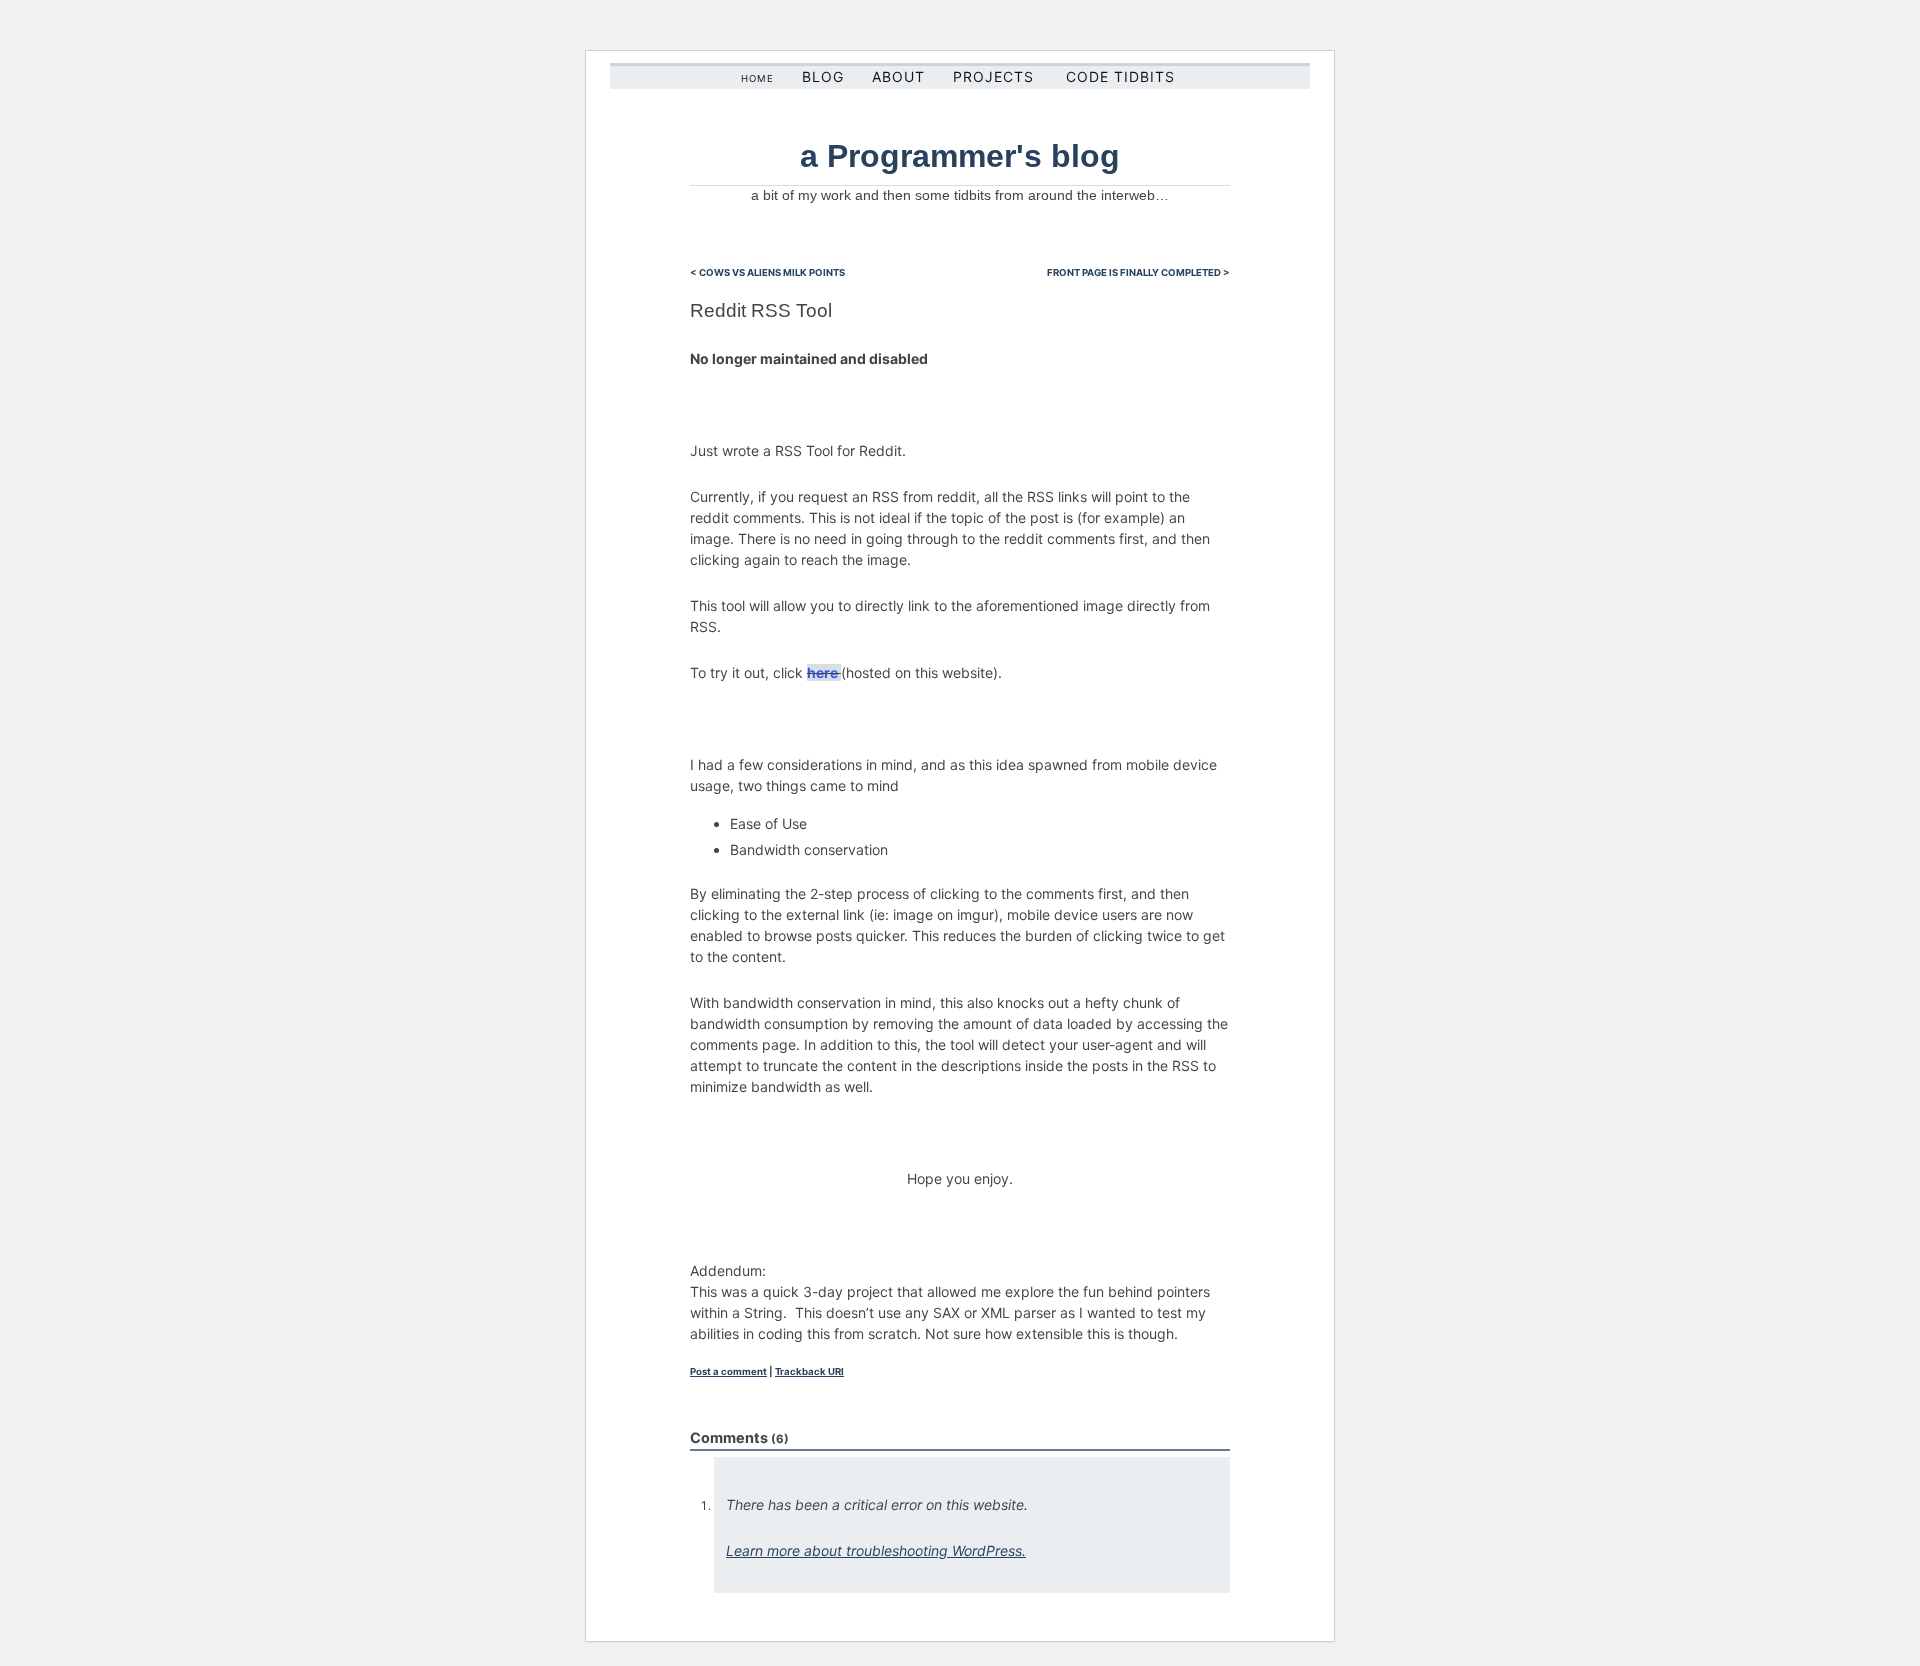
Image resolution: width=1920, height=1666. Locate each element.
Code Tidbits (1120, 76)
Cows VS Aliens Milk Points (772, 272)
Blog (823, 76)
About (898, 76)
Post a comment (728, 1371)
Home (757, 78)
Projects (993, 76)
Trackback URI (809, 1371)
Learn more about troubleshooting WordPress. (876, 1550)
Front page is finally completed (1134, 272)
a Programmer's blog (960, 156)
